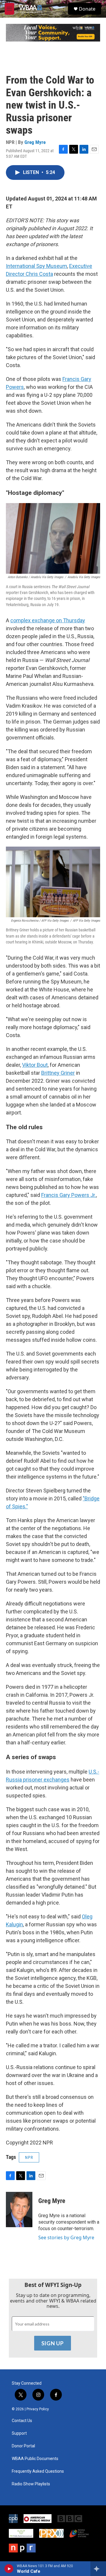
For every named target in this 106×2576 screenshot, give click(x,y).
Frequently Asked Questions (38, 2471)
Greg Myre (35, 142)
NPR (29, 2157)
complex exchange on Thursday (48, 620)
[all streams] (98, 2569)
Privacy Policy (38, 2409)
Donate (87, 9)
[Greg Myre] (19, 2210)
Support (19, 2433)
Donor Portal (23, 2446)
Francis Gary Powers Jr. (69, 1195)
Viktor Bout (35, 1065)
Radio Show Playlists (31, 2484)
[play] (9, 2569)
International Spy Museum (37, 266)
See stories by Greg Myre (66, 2237)
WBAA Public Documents (35, 2459)
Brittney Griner (58, 1073)
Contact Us (22, 2421)
